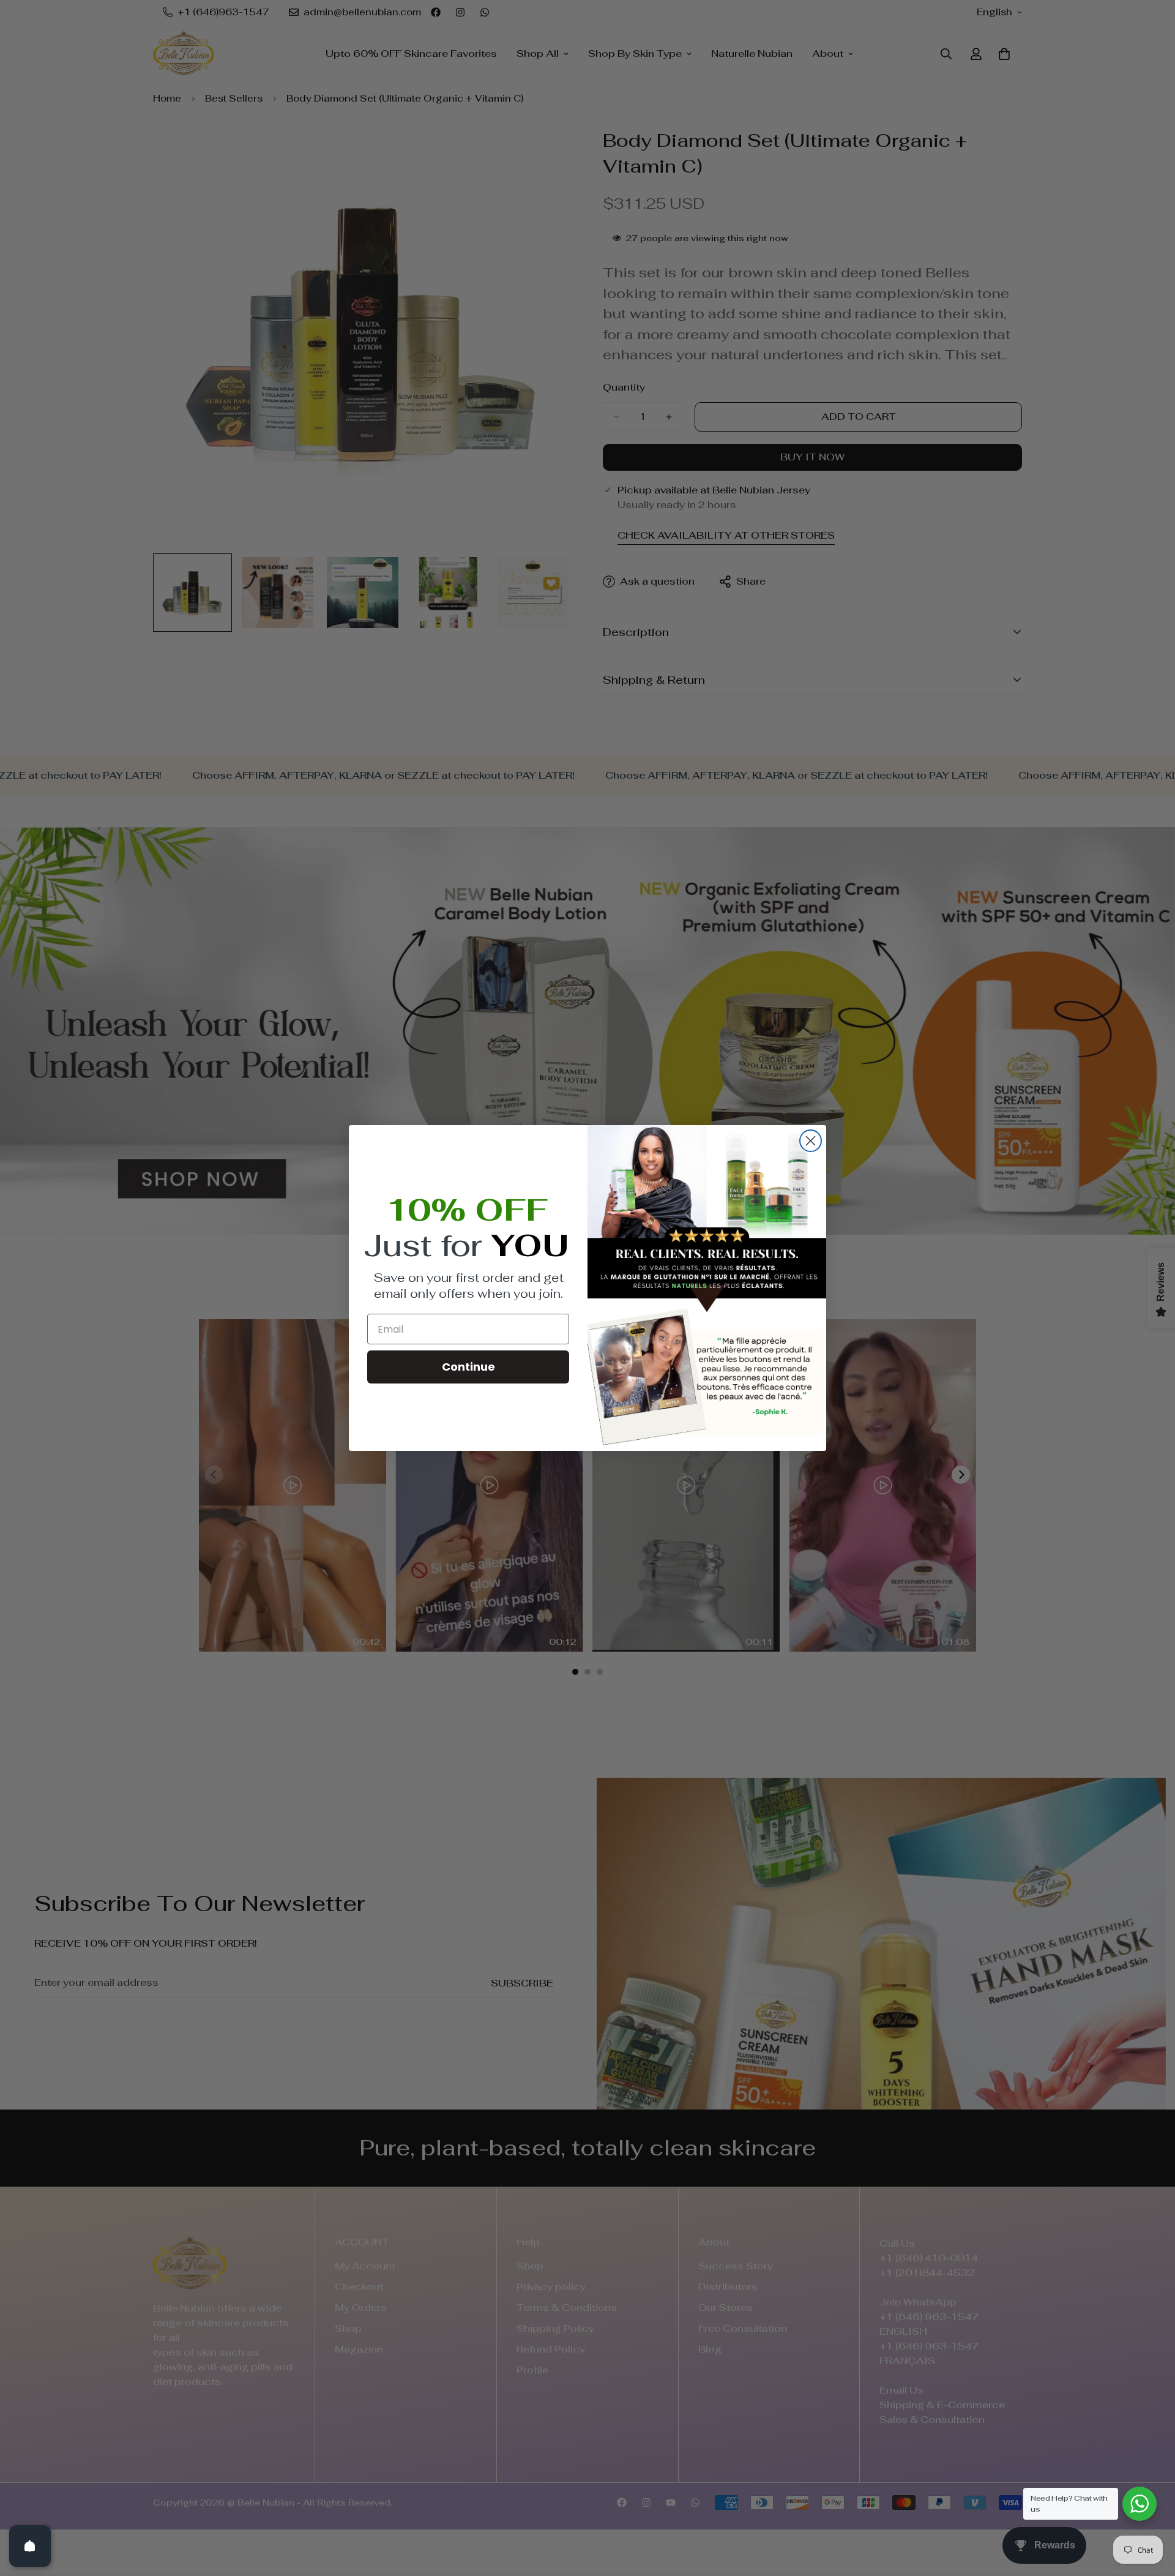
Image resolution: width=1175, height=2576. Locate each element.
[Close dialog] (811, 1141)
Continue (468, 1367)
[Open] (30, 2546)
